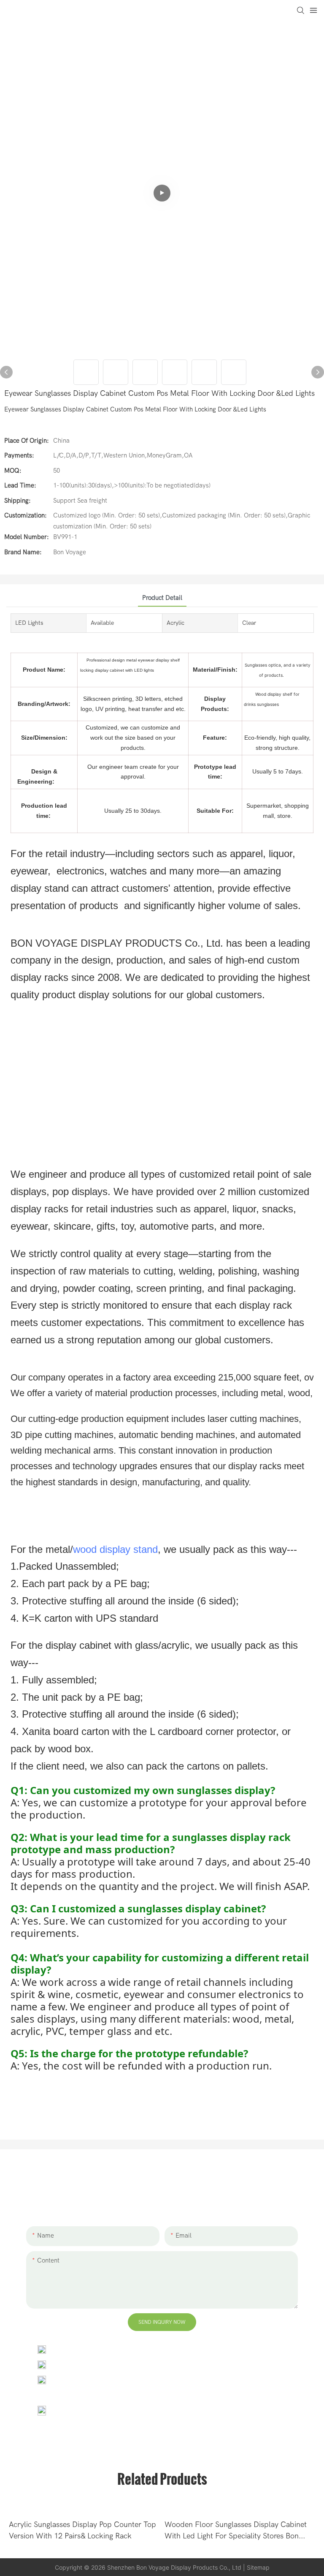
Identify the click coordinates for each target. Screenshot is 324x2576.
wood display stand (115, 1549)
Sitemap (258, 2567)
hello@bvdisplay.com (87, 2364)
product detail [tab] (162, 598)
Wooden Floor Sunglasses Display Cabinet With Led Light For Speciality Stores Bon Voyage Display (236, 2531)
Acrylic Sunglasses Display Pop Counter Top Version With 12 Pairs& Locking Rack (82, 2530)
